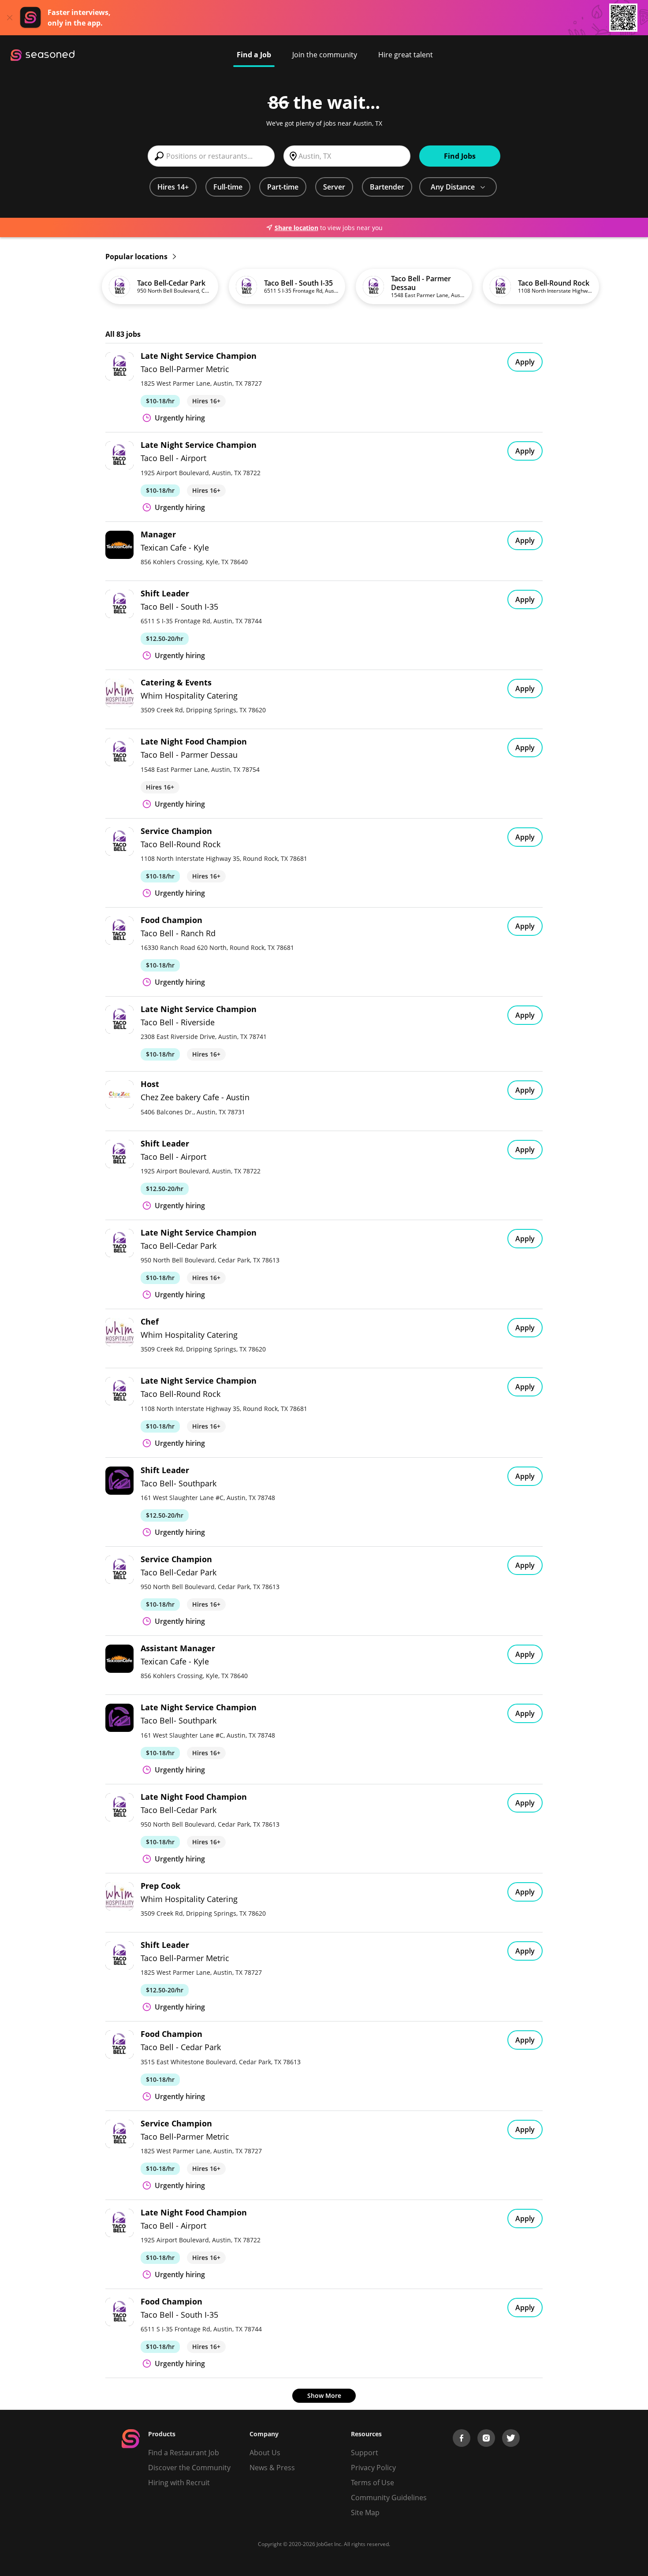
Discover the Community (189, 2468)
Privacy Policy (373, 2468)
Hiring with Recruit (179, 2483)
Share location (296, 228)
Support (365, 2453)
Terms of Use (372, 2483)
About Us (265, 2453)
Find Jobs (460, 156)
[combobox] (211, 156)
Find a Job (254, 55)
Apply (525, 362)
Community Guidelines (389, 2498)
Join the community (325, 55)
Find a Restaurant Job (184, 2453)
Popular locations (137, 257)
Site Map (365, 2513)
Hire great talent (406, 55)
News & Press (272, 2468)
